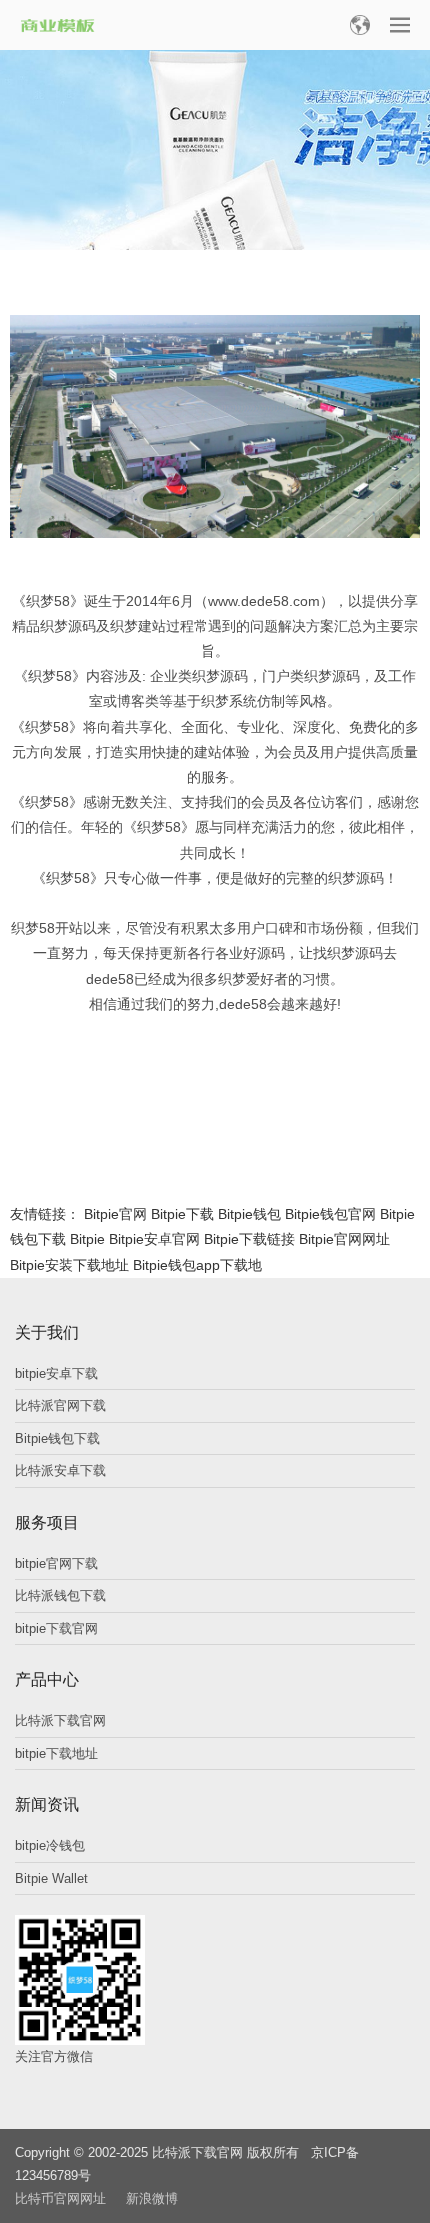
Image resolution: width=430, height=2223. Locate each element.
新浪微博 (152, 2198)
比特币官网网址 (60, 2198)
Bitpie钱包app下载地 (197, 1265)
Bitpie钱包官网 (330, 1214)
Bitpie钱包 (249, 1214)
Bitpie (87, 1239)
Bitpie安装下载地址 (69, 1265)
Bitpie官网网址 (344, 1239)
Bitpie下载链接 (249, 1239)
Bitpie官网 (115, 1214)
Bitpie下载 (182, 1214)
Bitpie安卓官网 (154, 1239)
